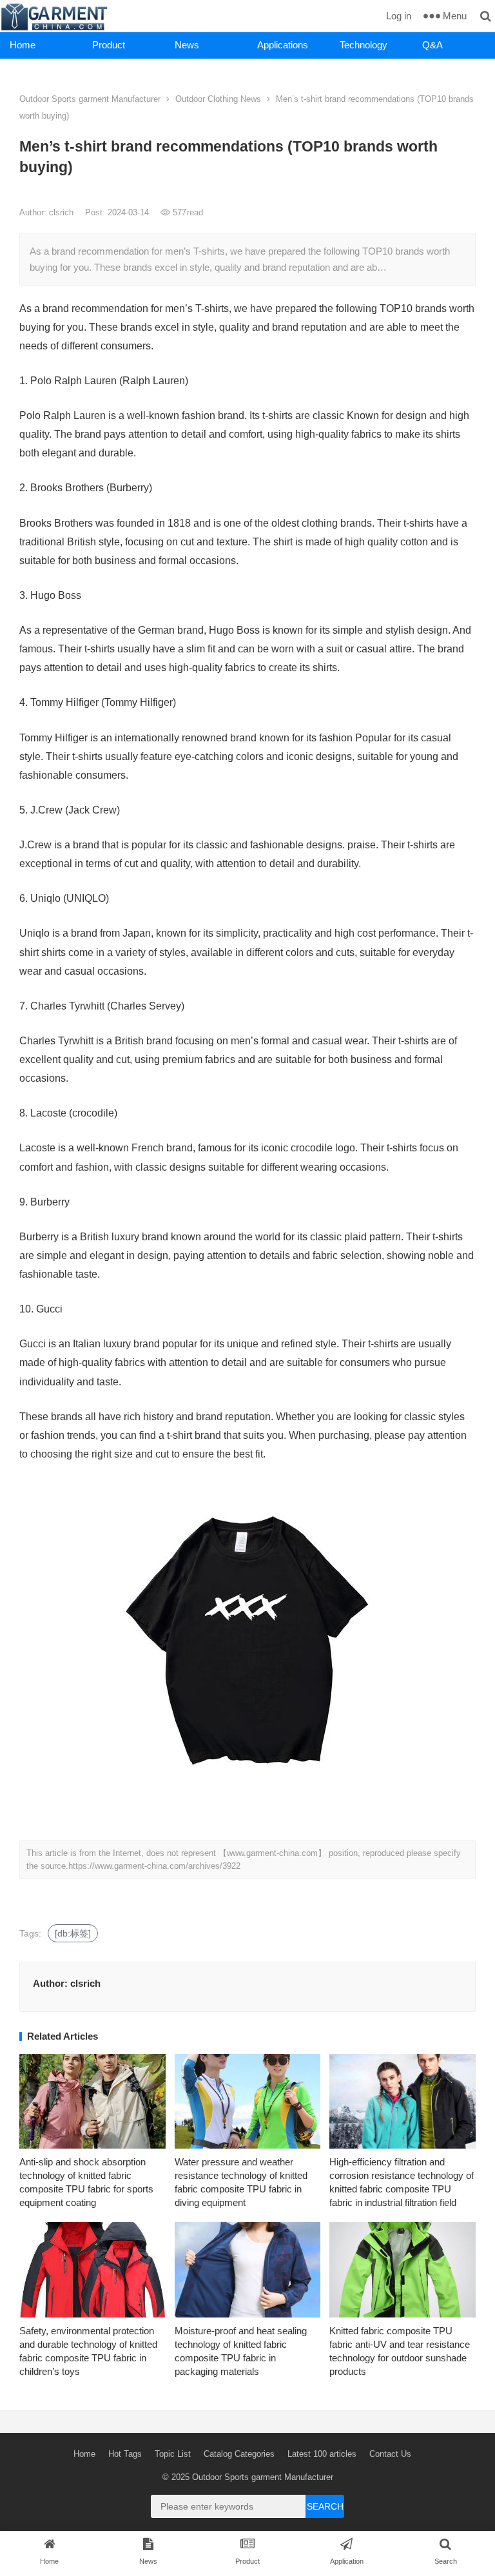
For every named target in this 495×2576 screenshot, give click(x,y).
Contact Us (390, 2454)
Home (23, 45)
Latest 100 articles (322, 2454)
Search (325, 2506)
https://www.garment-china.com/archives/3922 (154, 1866)
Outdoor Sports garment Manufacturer (90, 99)
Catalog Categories (239, 2454)
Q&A (432, 45)
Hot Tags (125, 2454)
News (187, 45)
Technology (364, 45)
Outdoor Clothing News (218, 99)
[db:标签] (73, 1933)
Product (109, 45)
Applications (283, 45)
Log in (399, 16)
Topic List (173, 2454)
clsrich (63, 212)
